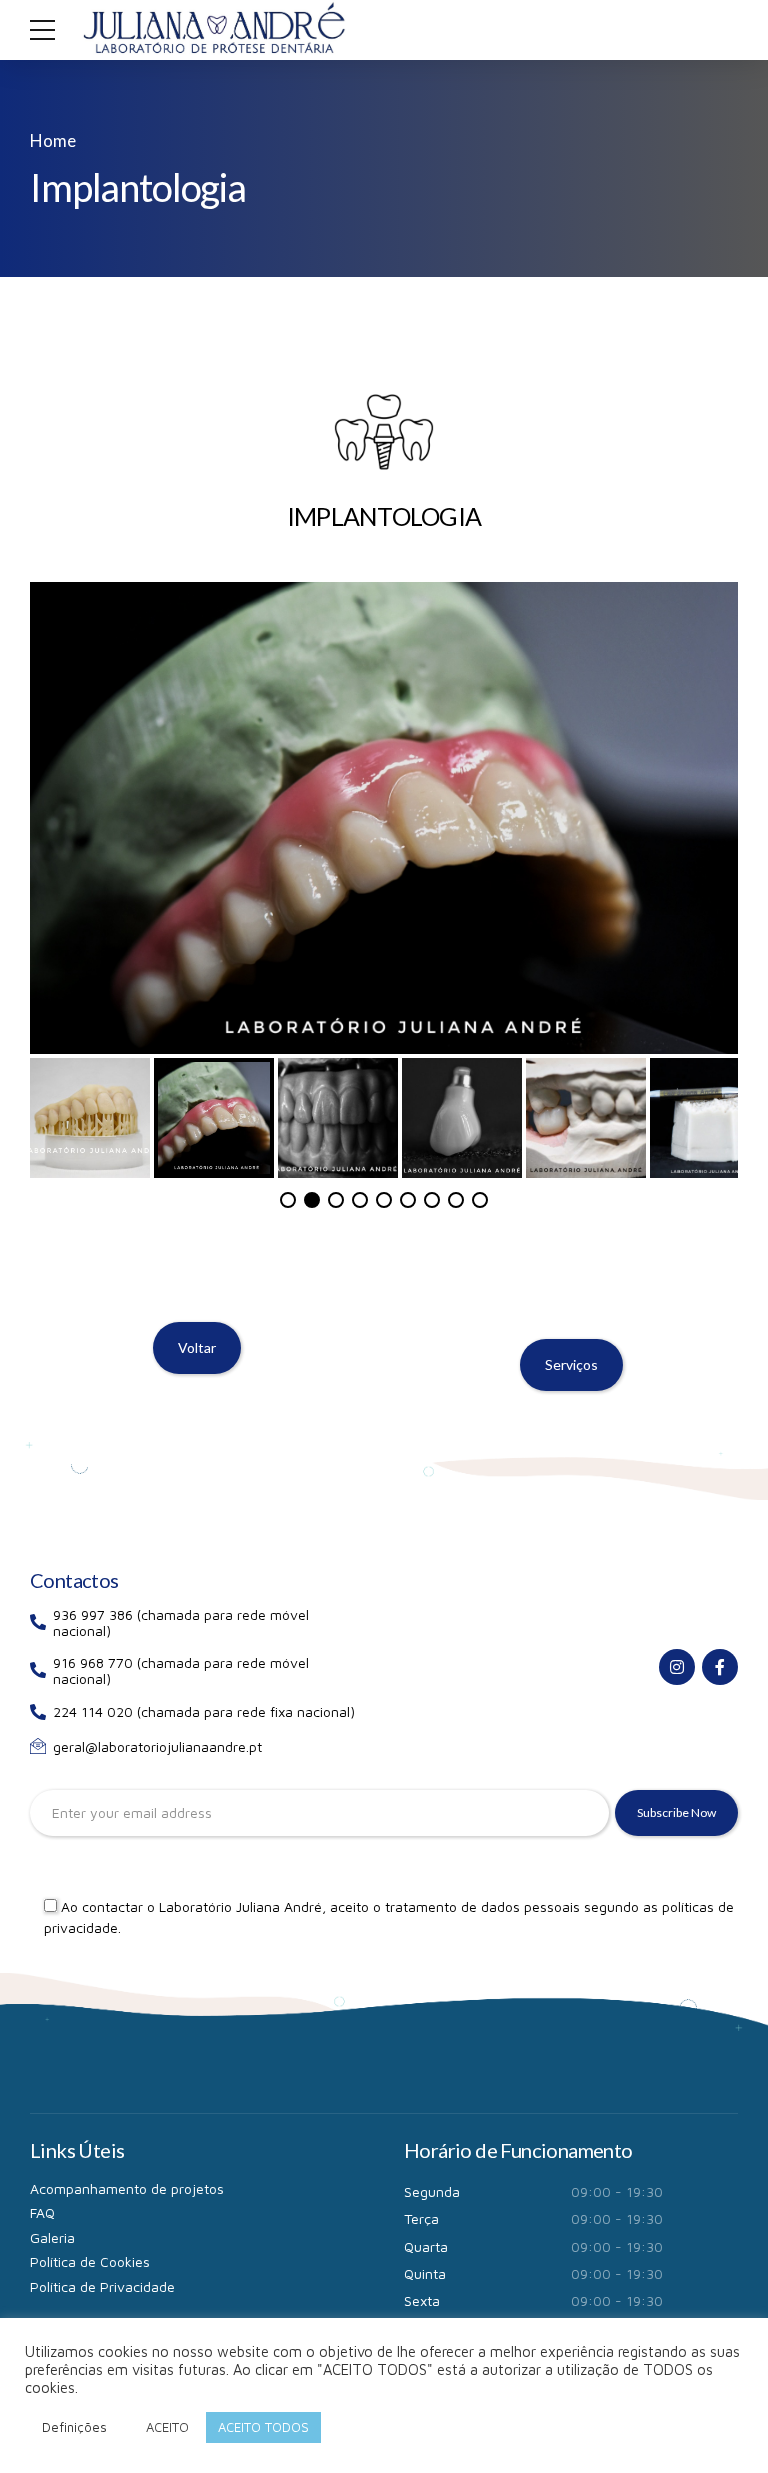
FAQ (42, 2111)
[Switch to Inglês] (346, 2297)
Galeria (52, 2136)
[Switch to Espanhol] (422, 2297)
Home (53, 140)
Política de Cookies (90, 2160)
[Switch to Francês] (384, 2297)
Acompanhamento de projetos (127, 2087)
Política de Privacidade (102, 2185)
